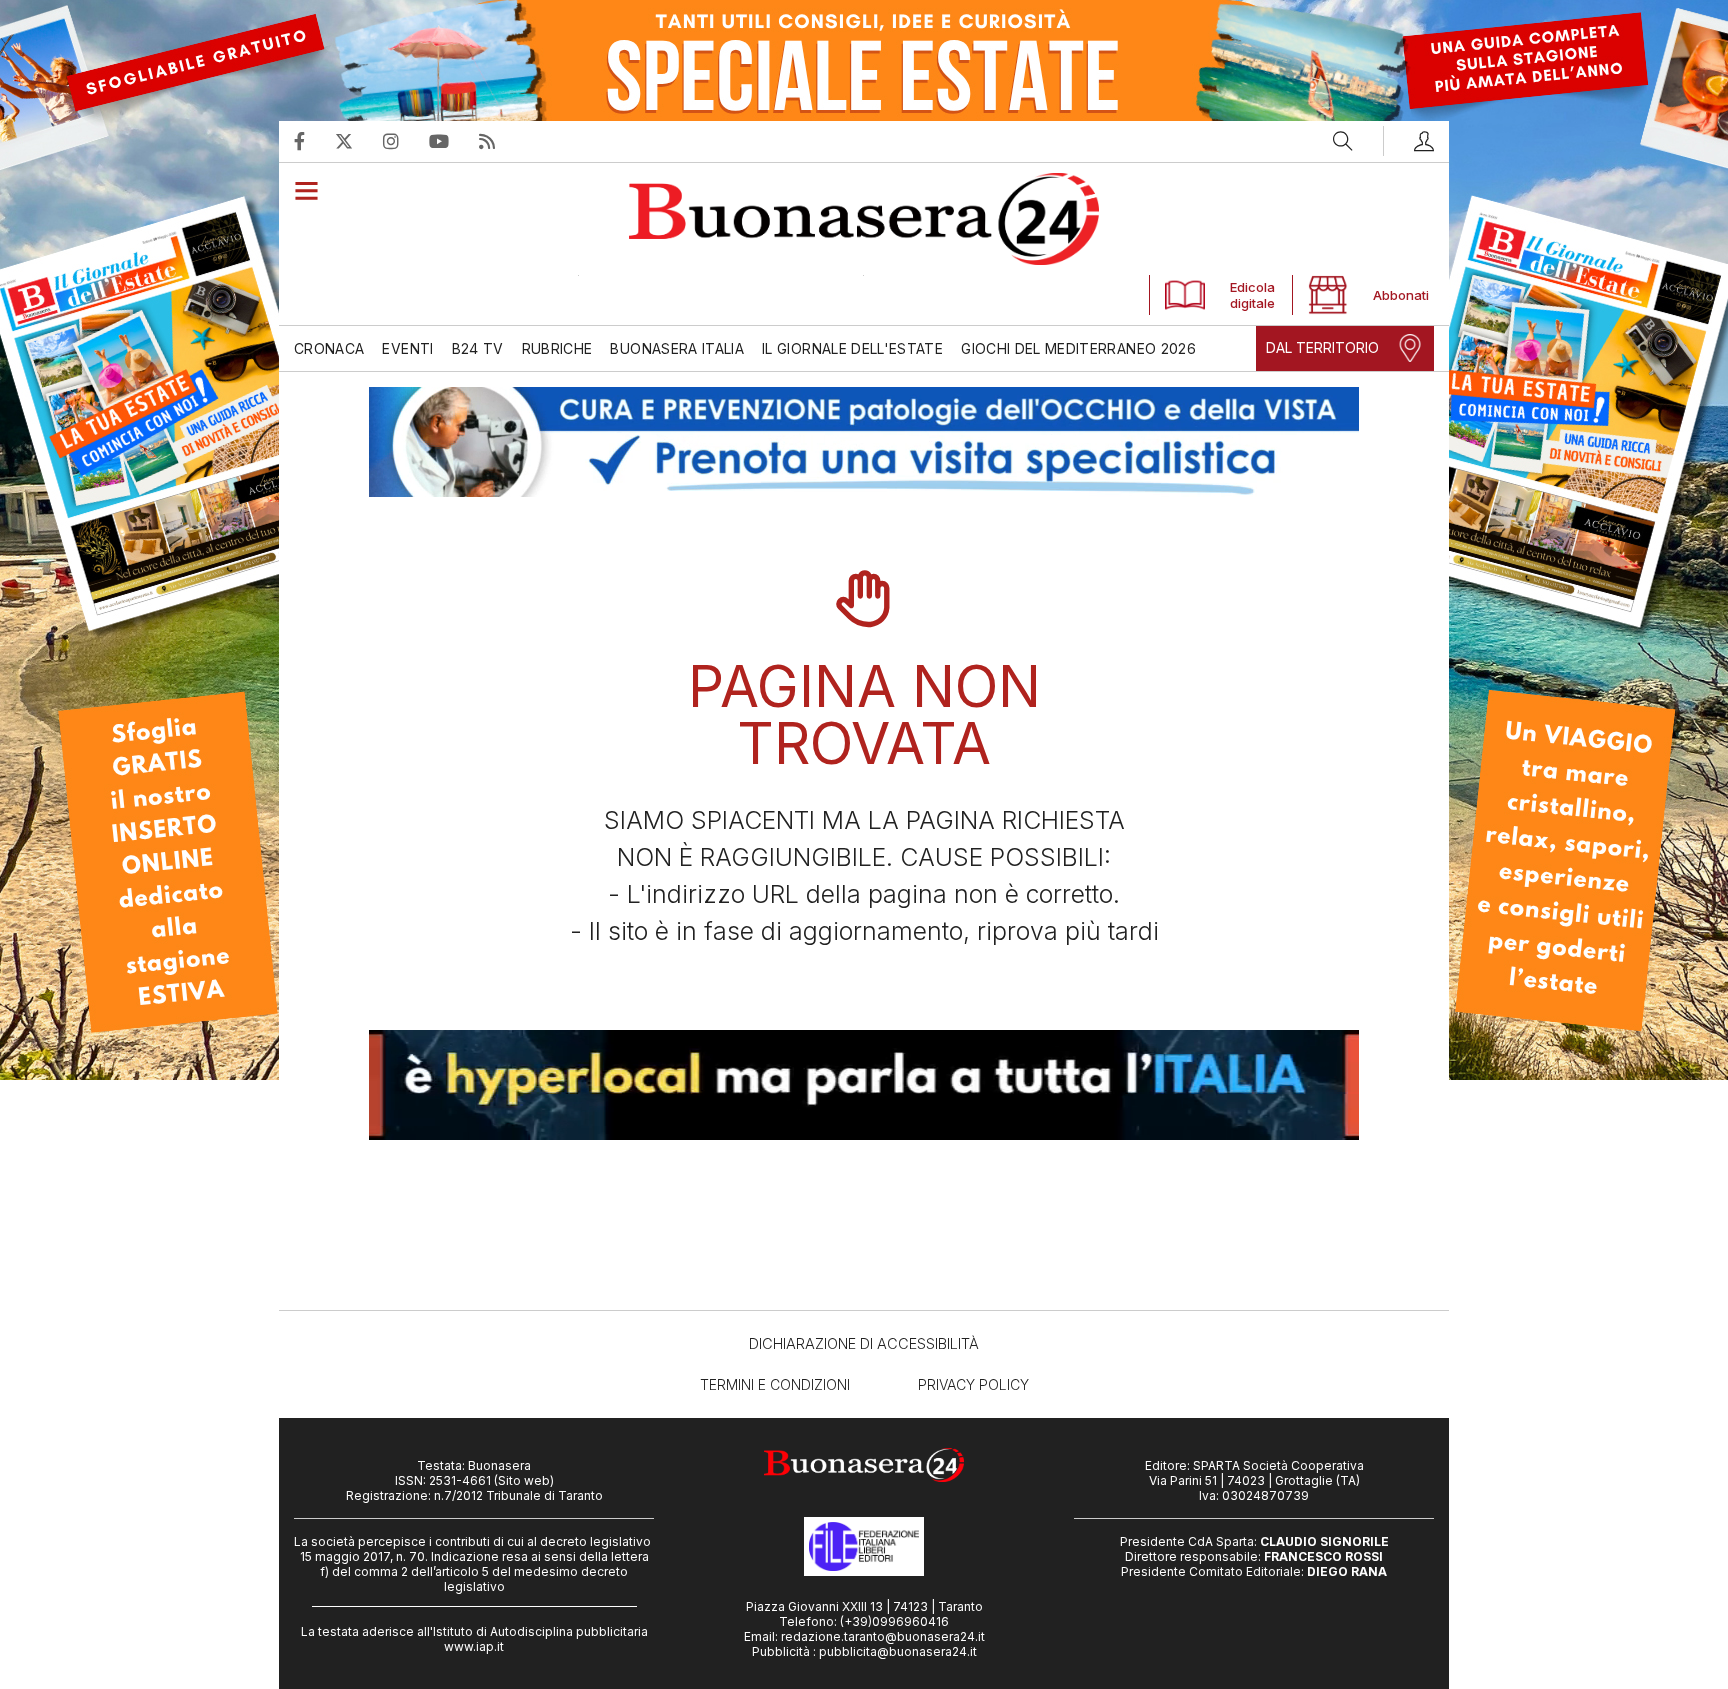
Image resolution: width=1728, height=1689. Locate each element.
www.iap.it (474, 1646)
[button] (1408, 141)
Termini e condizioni (775, 1384)
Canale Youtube (454, 141)
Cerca (1343, 141)
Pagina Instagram (406, 141)
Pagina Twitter (359, 141)
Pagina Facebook (314, 141)
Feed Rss (502, 141)
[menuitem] (333, 348)
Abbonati (1396, 295)
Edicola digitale (1252, 295)
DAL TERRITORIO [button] (1322, 347)
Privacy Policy (973, 1384)
